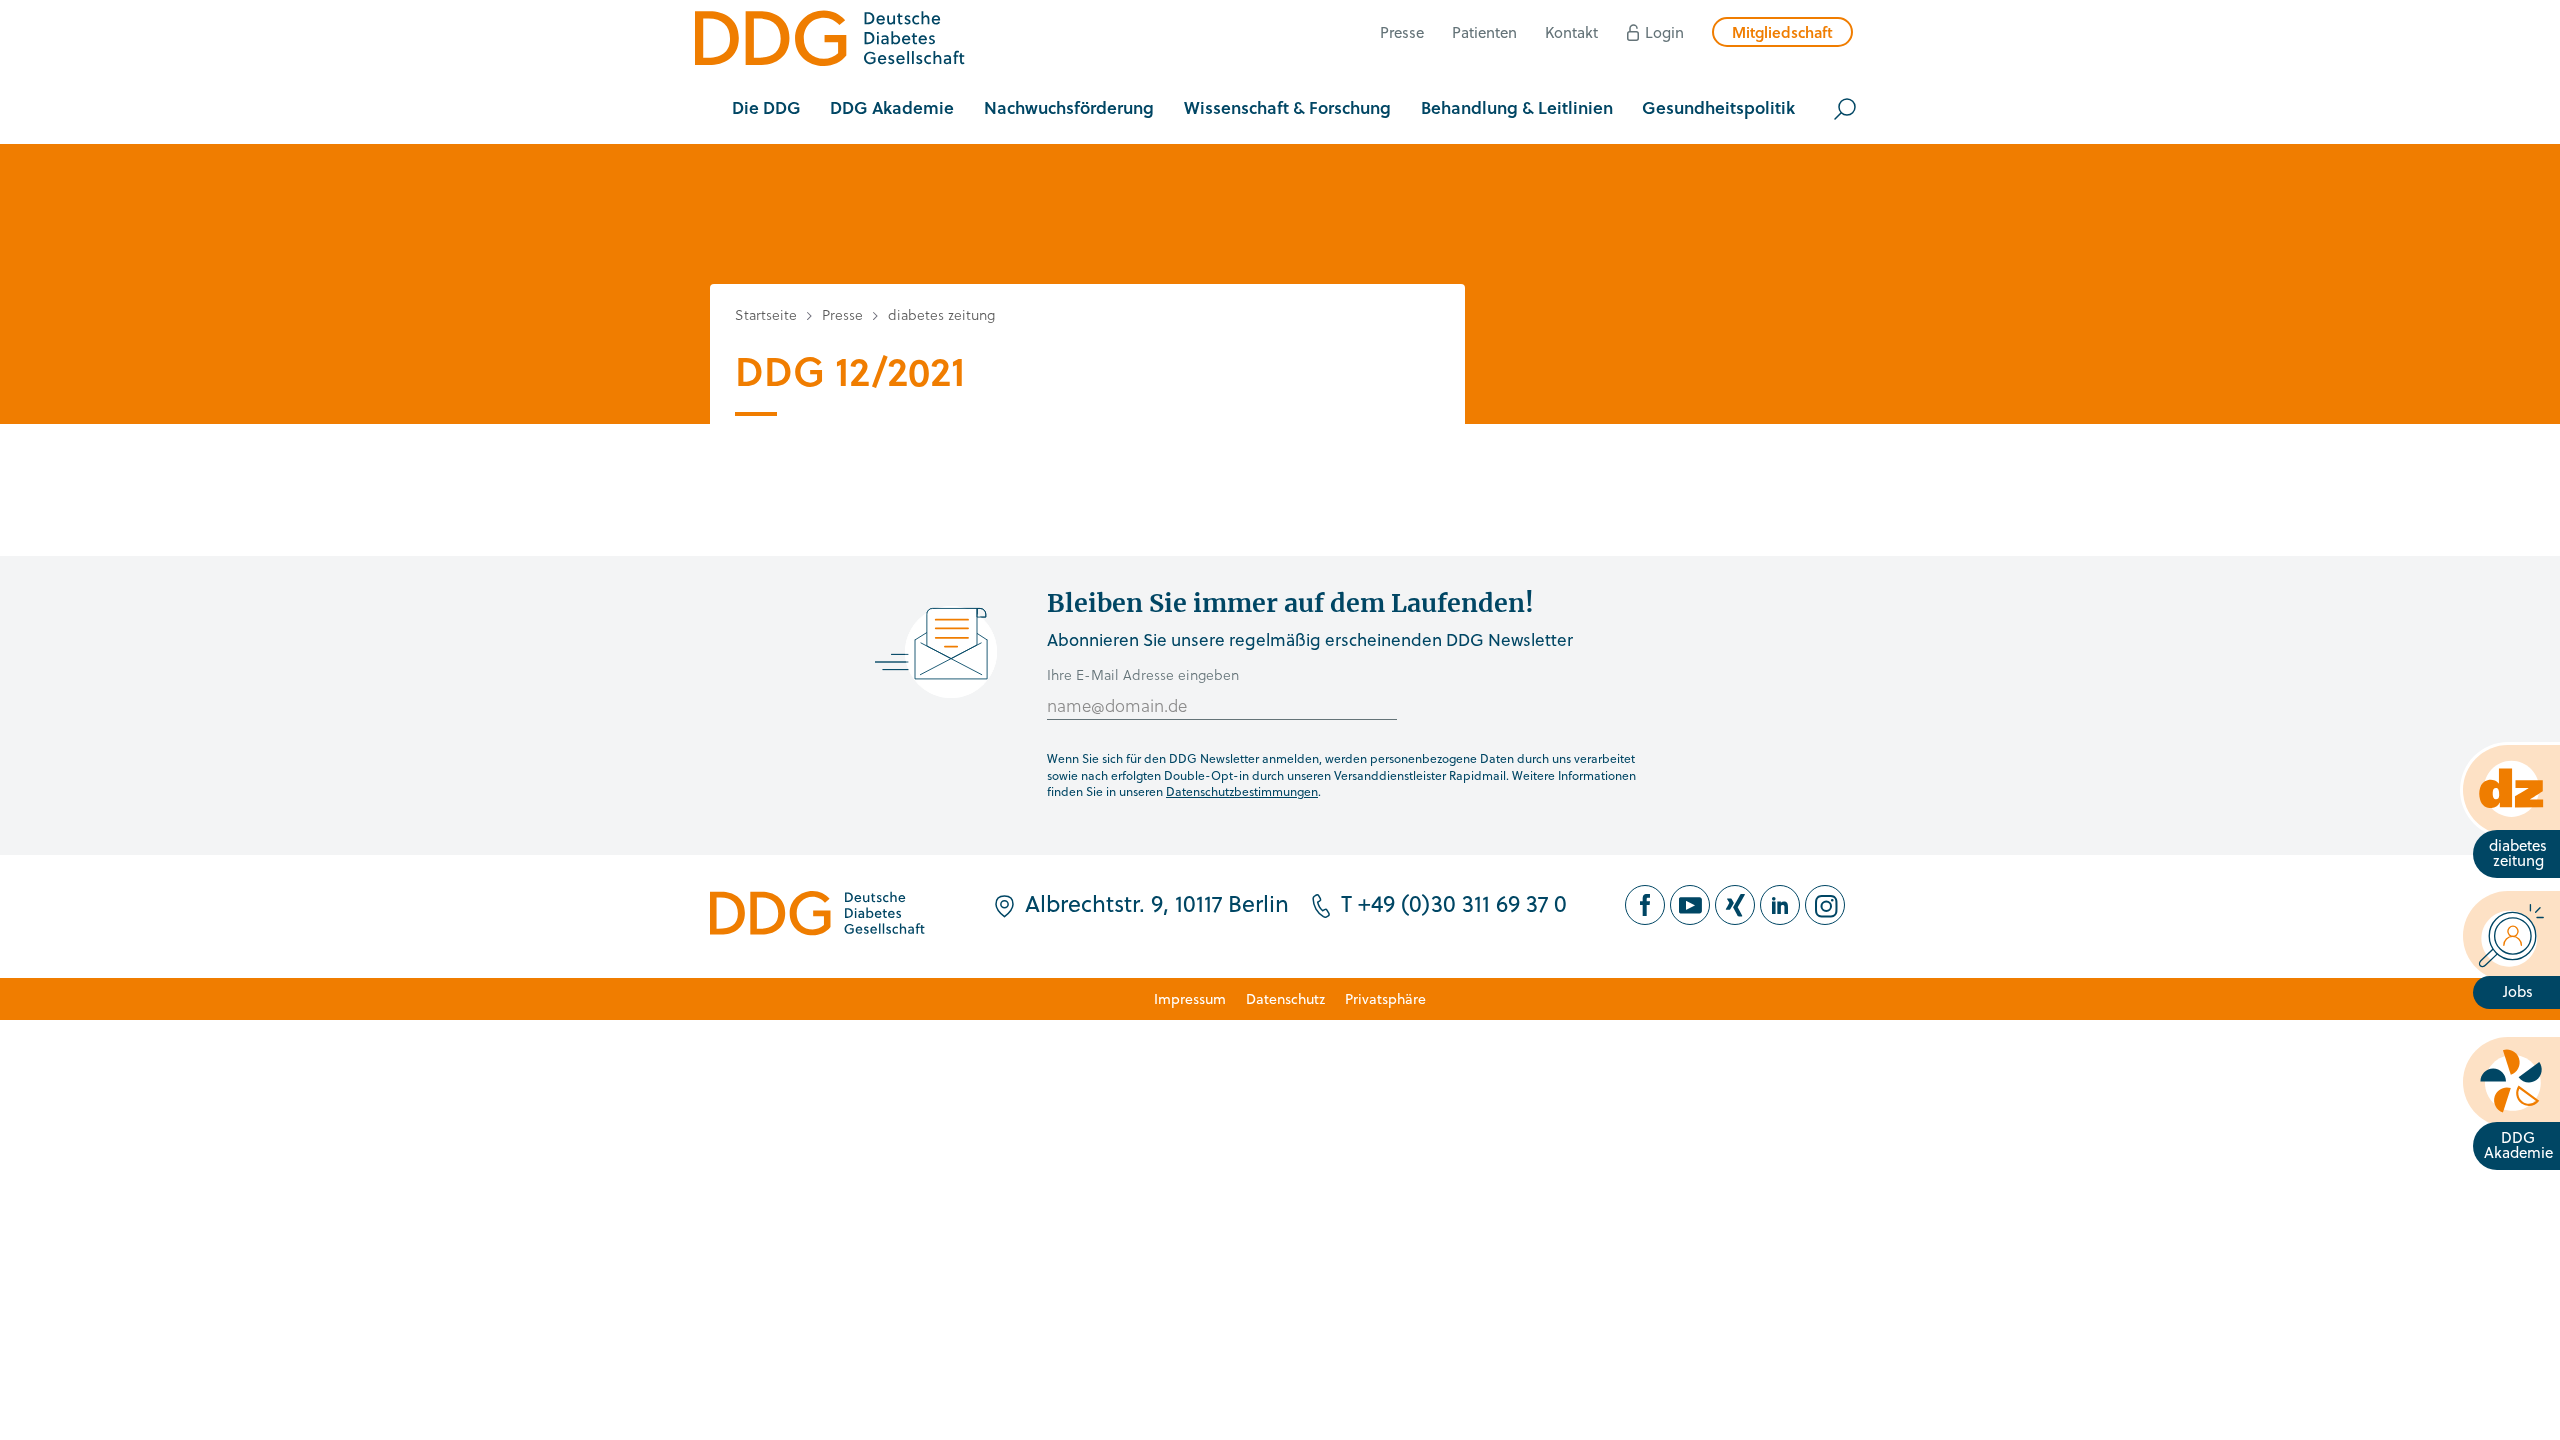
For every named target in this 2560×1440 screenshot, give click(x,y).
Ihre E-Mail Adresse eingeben (1143, 674)
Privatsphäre (1385, 998)
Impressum (1190, 998)
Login (1664, 32)
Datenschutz (1285, 998)
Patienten (1484, 32)
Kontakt (1571, 32)
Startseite (766, 314)
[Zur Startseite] (830, 41)
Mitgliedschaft (1782, 32)
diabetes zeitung (941, 314)
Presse (1402, 32)
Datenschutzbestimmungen (1242, 791)
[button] (766, 109)
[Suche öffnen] (1845, 109)
